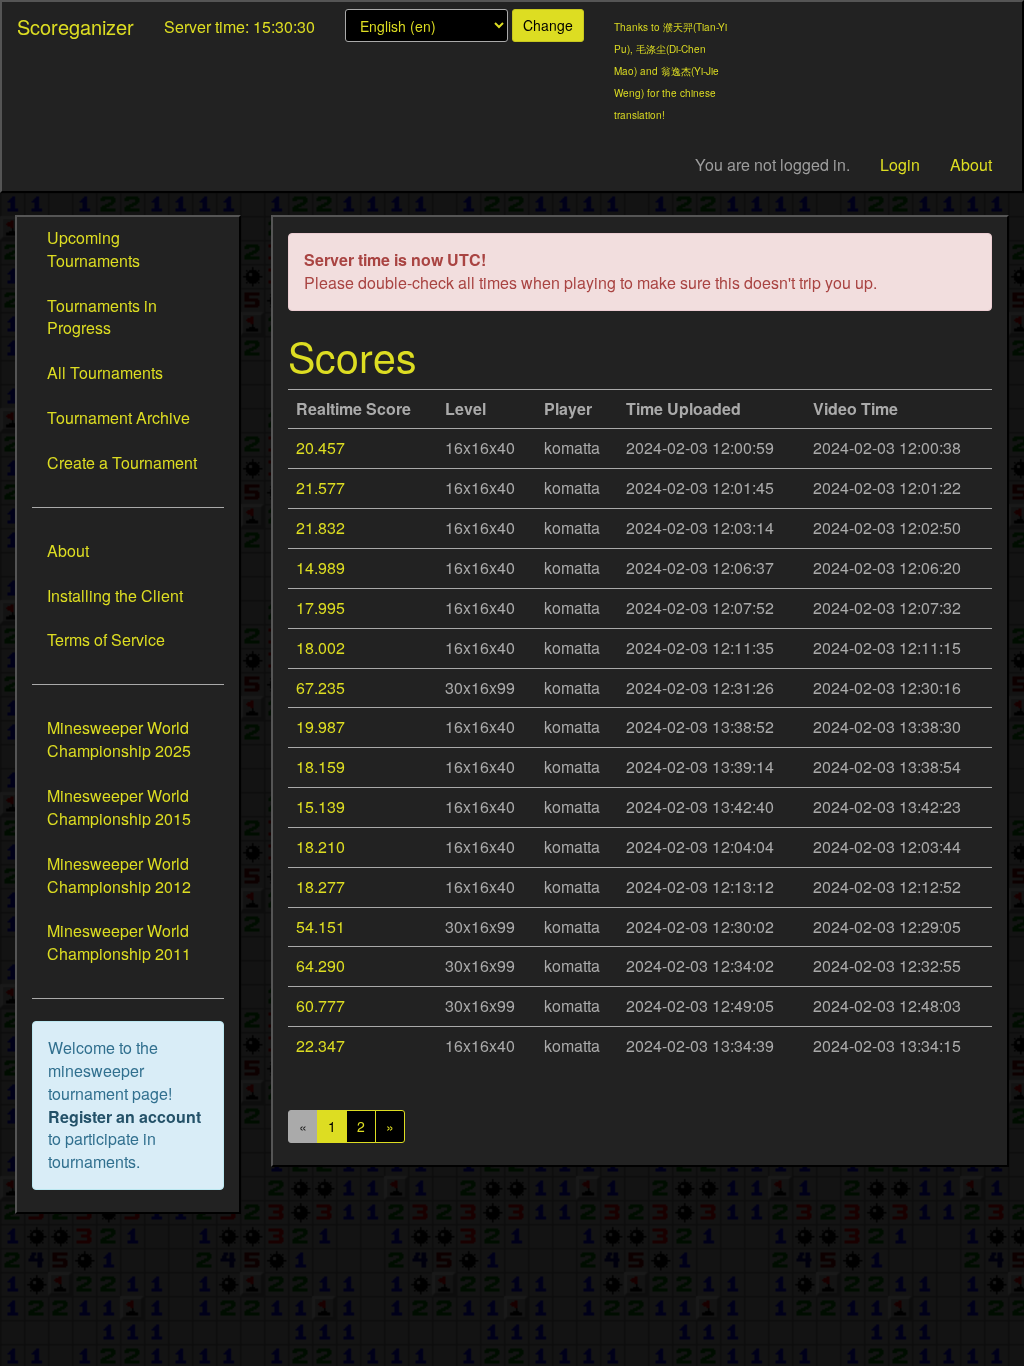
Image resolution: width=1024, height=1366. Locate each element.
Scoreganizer (75, 26)
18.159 (320, 766)
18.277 (320, 886)
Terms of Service (106, 639)
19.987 (320, 726)
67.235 (320, 687)
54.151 (320, 926)
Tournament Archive (118, 417)
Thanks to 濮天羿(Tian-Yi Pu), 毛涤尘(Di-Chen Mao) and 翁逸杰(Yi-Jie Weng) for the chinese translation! (670, 71)
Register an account (124, 1116)
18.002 (320, 647)
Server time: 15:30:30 (239, 26)
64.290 (320, 965)
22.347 (320, 1045)
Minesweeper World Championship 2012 (119, 875)
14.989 (320, 567)
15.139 (320, 806)
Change (548, 25)
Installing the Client (115, 595)
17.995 (320, 607)
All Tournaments (105, 372)
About (971, 164)
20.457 (320, 447)
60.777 (320, 1005)
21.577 (320, 487)
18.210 (320, 846)
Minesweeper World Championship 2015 (119, 807)
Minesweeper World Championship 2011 (119, 942)
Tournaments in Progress (102, 317)
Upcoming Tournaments (93, 249)
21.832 (320, 527)
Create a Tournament (122, 462)
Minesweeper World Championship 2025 (119, 739)
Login (900, 164)
